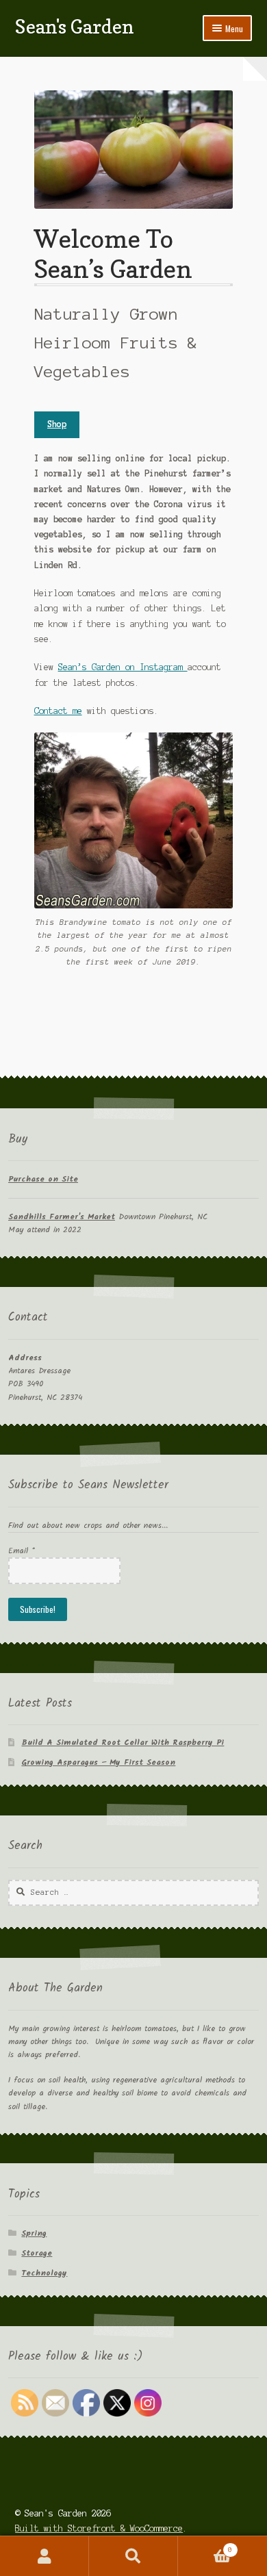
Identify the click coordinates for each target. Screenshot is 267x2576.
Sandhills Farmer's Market (62, 1217)
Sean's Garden (75, 26)
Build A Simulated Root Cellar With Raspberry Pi (123, 1743)
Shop (57, 424)
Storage (37, 2253)
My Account (44, 2556)
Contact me (58, 711)
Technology (44, 2273)
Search (133, 2556)
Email (22, 1551)
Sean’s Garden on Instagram (123, 667)
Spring (34, 2233)
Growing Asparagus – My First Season (98, 1762)
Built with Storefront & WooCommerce (99, 2528)
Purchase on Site (43, 1179)
